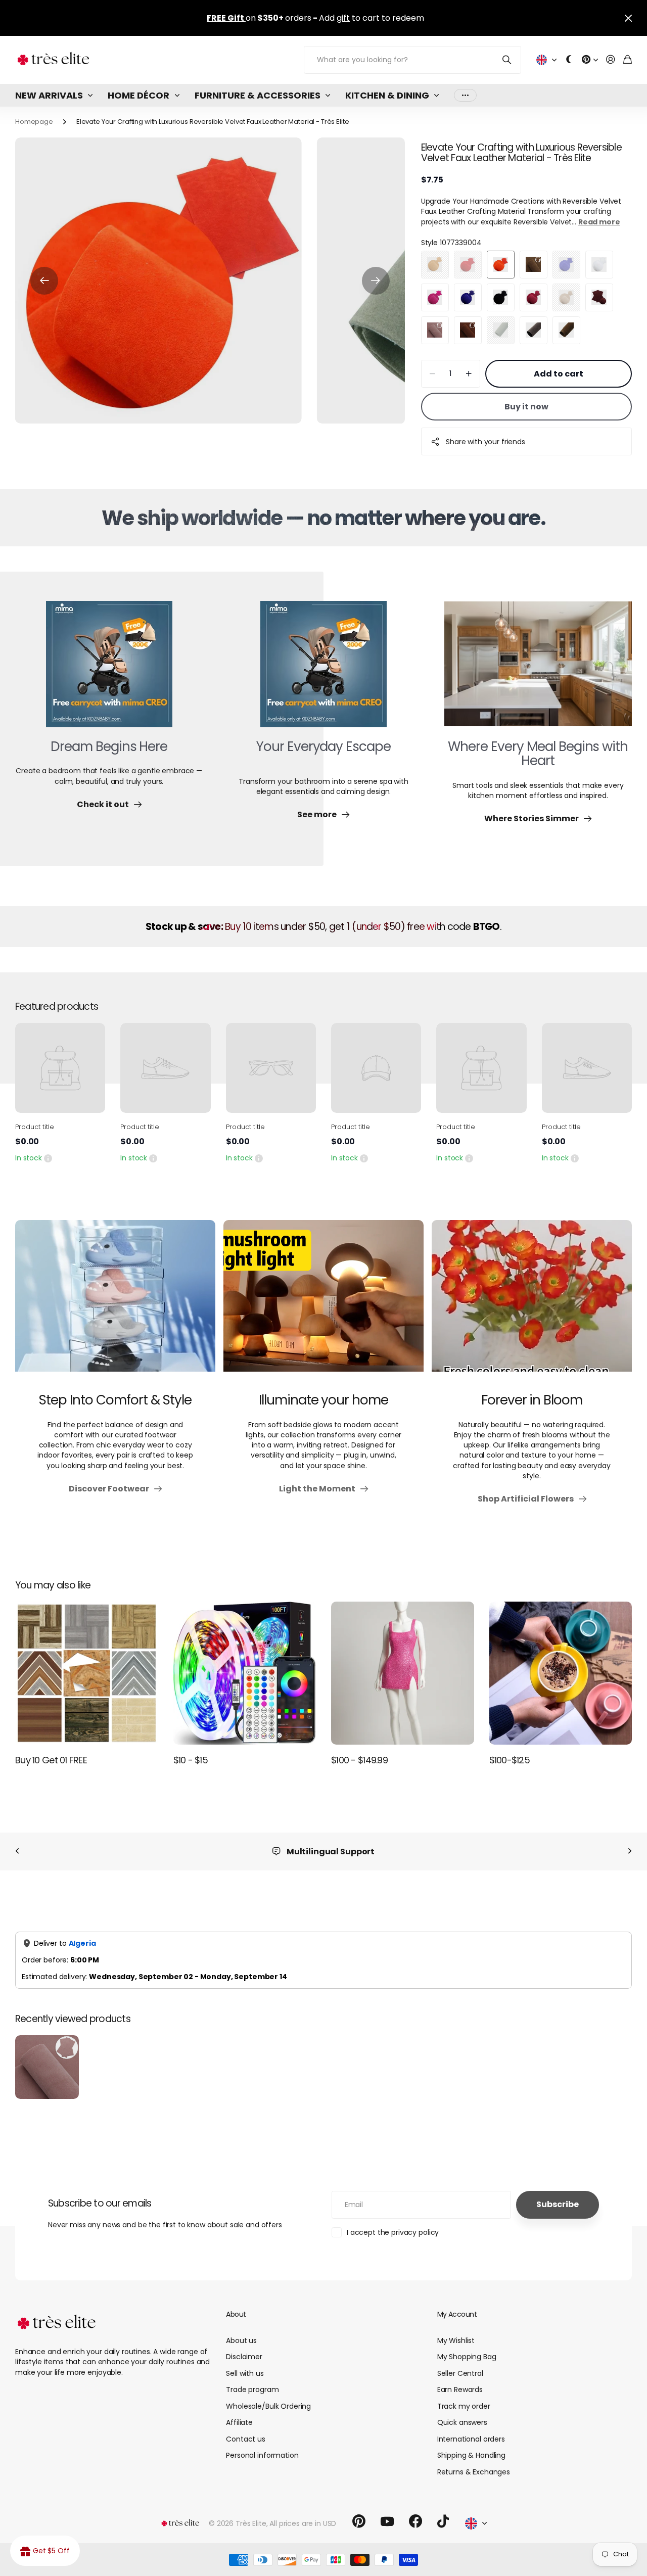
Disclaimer (244, 2346)
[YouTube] (387, 2511)
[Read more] (590, 60)
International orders (471, 2428)
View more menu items (465, 95)
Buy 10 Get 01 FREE (51, 1760)
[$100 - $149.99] (403, 1673)
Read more (599, 222)
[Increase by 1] (469, 374)
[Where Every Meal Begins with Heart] (538, 670)
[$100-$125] (561, 1673)
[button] (44, 281)
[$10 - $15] (245, 1673)
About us (241, 2330)
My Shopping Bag (467, 2346)
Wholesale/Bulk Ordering (268, 2396)
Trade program (252, 2379)
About (236, 2304)
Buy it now (526, 407)
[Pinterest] (359, 2511)
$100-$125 (510, 1760)
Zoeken (507, 60)
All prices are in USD (303, 2513)
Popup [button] (48, 1158)
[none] (17, 1852)
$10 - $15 (191, 1760)
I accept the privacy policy (393, 2222)
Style (451, 243)
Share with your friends (486, 442)
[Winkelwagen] (628, 60)
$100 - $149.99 (359, 1760)
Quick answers (462, 2412)
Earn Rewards (460, 2379)
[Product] (60, 1068)
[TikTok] (443, 2511)
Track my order (464, 2396)
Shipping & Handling (471, 2445)
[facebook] (415, 2511)
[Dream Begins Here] (109, 670)
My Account (457, 2304)
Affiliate (239, 2412)
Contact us (246, 2428)
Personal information (262, 2445)
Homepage (34, 122)
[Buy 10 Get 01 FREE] (87, 1673)
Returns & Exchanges (474, 2461)
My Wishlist (456, 2330)
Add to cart (559, 374)
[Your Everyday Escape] (323, 670)
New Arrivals (49, 95)
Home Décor (138, 95)
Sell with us (245, 2363)
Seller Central (460, 2363)
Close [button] (628, 18)
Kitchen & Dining (387, 95)
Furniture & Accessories (258, 95)
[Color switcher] (569, 60)
